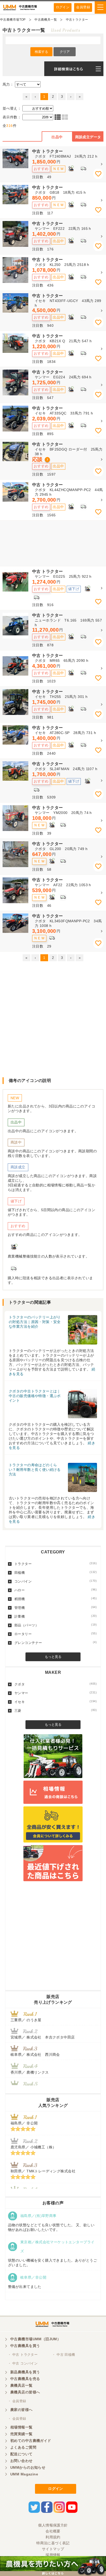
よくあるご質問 (23, 2447)
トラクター (56, 1564)
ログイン (63, 7)
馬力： (8, 84)
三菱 (56, 1710)
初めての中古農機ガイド (31, 2441)
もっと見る (53, 1657)
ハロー (56, 1590)
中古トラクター (77, 20)
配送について (21, 2454)
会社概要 (53, 2531)
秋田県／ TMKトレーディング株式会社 (43, 2171)
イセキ (56, 1702)
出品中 (57, 137)
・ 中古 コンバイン (23, 2363)
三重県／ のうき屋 (26, 2020)
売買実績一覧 (21, 2434)
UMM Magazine (24, 2474)
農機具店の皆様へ (25, 2392)
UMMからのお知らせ (28, 2467)
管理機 (56, 1608)
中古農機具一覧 (46, 20)
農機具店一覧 (21, 2385)
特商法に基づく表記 (53, 2543)
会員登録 (83, 7)
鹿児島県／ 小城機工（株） (33, 2147)
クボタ (56, 1684)
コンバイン (56, 1581)
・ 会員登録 (17, 2401)
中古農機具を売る (25, 2379)
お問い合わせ (21, 2461)
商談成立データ (88, 137)
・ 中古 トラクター (23, 2355)
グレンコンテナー (56, 1643)
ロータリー (56, 1634)
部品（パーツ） (56, 1625)
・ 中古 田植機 (63, 2355)
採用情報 (53, 2555)
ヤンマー (56, 1693)
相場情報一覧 (21, 2427)
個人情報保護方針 (53, 2525)
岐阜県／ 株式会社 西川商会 (35, 2055)
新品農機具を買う (25, 2372)
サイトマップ (53, 2549)
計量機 (56, 1616)
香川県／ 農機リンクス (30, 2072)
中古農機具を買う (25, 2346)
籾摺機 (56, 1599)
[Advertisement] (53, 543)
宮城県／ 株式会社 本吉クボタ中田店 (43, 2037)
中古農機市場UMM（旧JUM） (36, 2339)
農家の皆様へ (21, 2410)
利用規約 (53, 2537)
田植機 (56, 1572)
